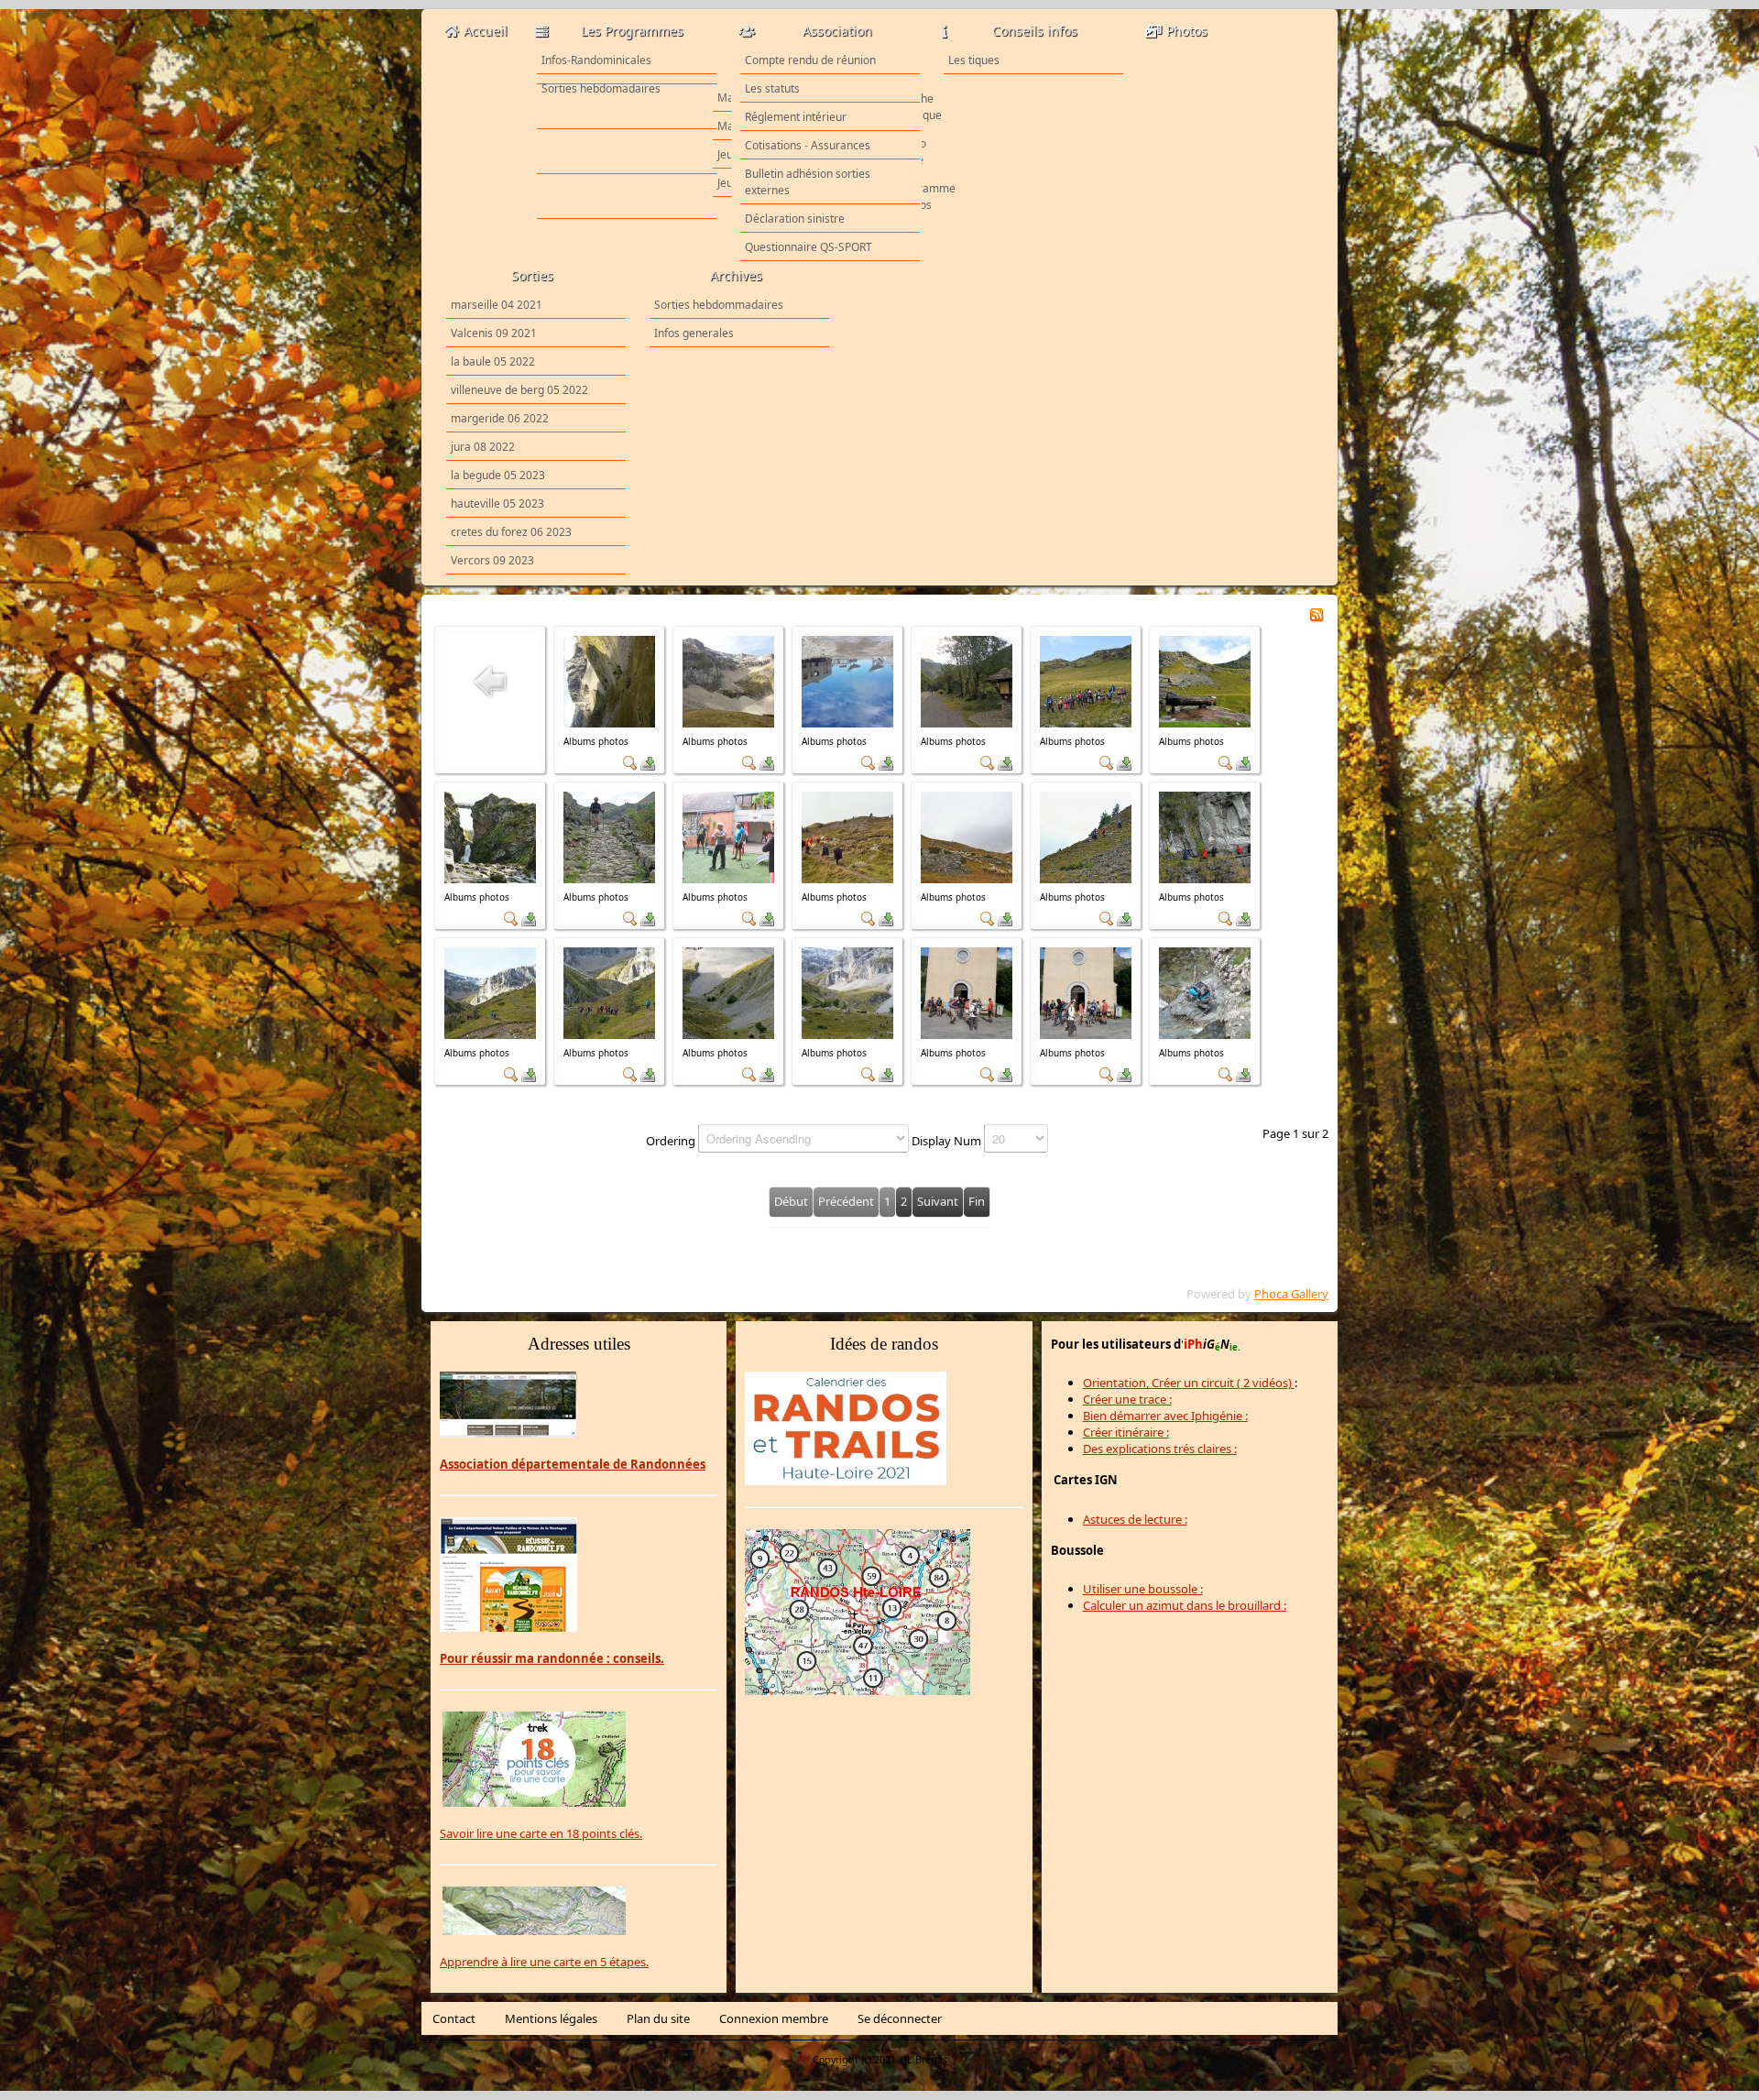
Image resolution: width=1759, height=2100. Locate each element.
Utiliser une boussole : (1143, 1589)
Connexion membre (774, 2018)
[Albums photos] (609, 680)
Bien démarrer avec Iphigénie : (1165, 1416)
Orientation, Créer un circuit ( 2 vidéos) (1189, 1383)
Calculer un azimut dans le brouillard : (1185, 1605)
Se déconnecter (900, 2018)
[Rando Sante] (627, 152)
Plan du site (658, 2018)
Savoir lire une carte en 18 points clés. (541, 1833)
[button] (1707, 2048)
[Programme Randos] (627, 197)
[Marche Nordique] (627, 107)
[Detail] (630, 761)
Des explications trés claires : (1160, 1449)
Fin (977, 1201)
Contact (454, 2018)
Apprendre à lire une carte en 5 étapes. (544, 1962)
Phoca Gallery (1291, 1294)
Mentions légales (551, 2018)
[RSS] (1317, 613)
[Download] (648, 761)
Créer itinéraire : (1126, 1432)
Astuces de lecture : (1135, 1519)
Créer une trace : (1127, 1399)
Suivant (938, 1201)
